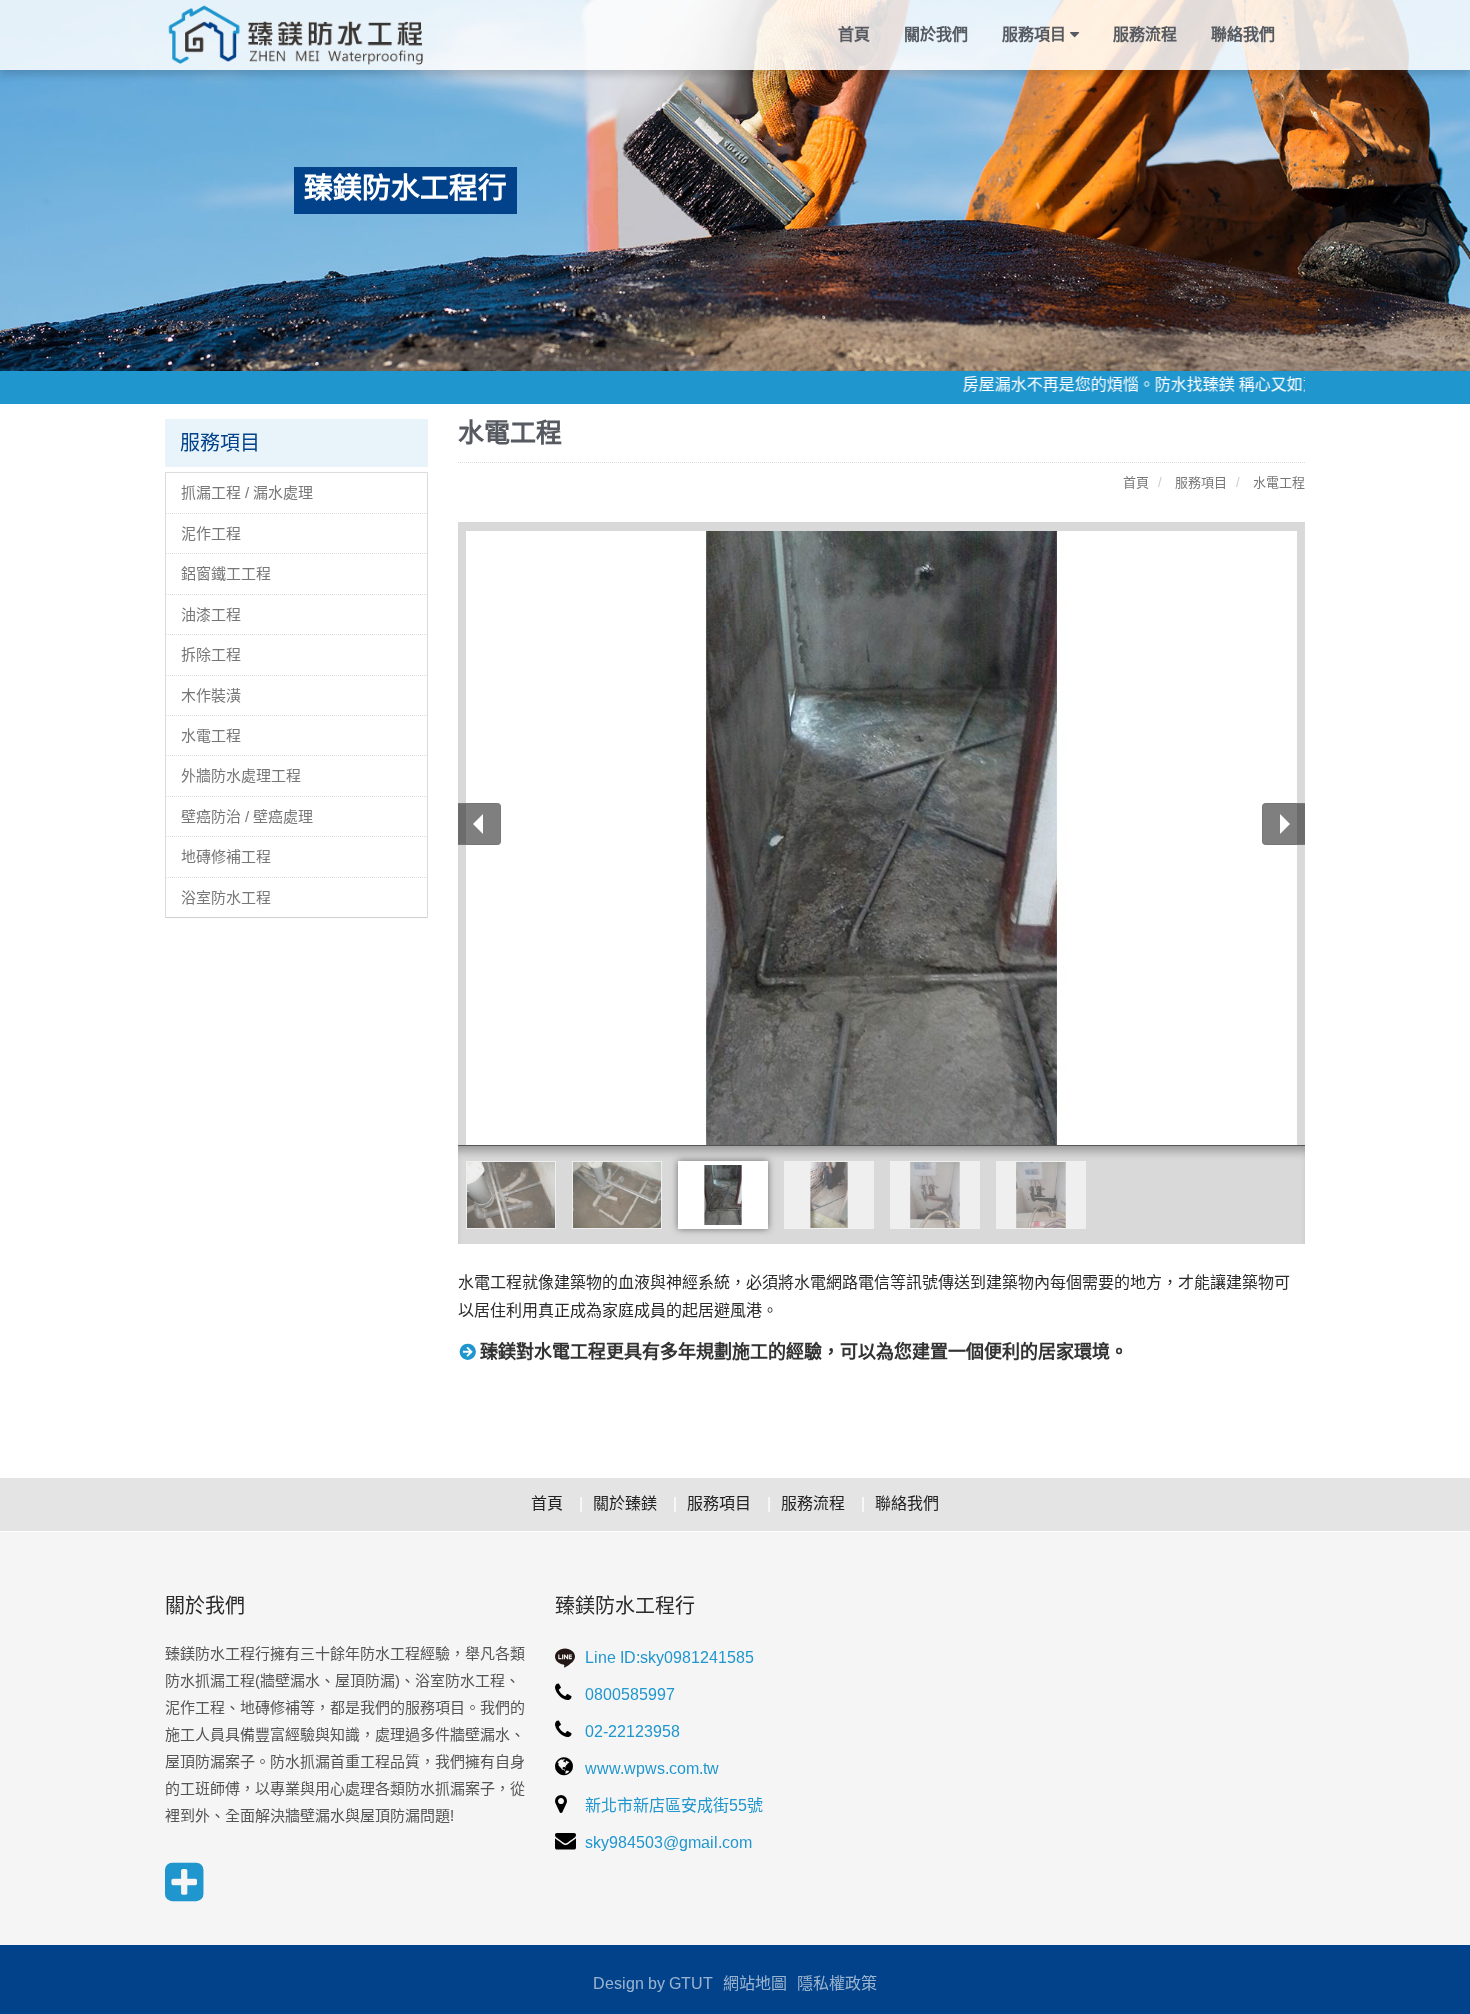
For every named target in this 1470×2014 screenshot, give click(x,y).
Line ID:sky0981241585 (667, 1657)
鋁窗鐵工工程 (226, 573)
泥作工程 (211, 533)
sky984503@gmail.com (666, 1842)
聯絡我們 (1243, 34)
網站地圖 (755, 1983)
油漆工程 (211, 614)
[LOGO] (296, 35)
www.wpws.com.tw (650, 1768)
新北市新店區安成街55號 (672, 1805)
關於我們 (936, 34)
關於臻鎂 (625, 1503)
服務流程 (1145, 34)
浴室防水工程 (226, 897)
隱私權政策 (837, 1983)
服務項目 (719, 1503)
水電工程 (211, 735)
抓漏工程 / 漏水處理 (247, 492)
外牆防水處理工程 (241, 775)
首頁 (854, 34)
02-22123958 (630, 1731)
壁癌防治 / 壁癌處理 (247, 816)
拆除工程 (211, 654)
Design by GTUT (653, 1983)
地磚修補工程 (226, 856)
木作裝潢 (211, 695)
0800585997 (628, 1694)
